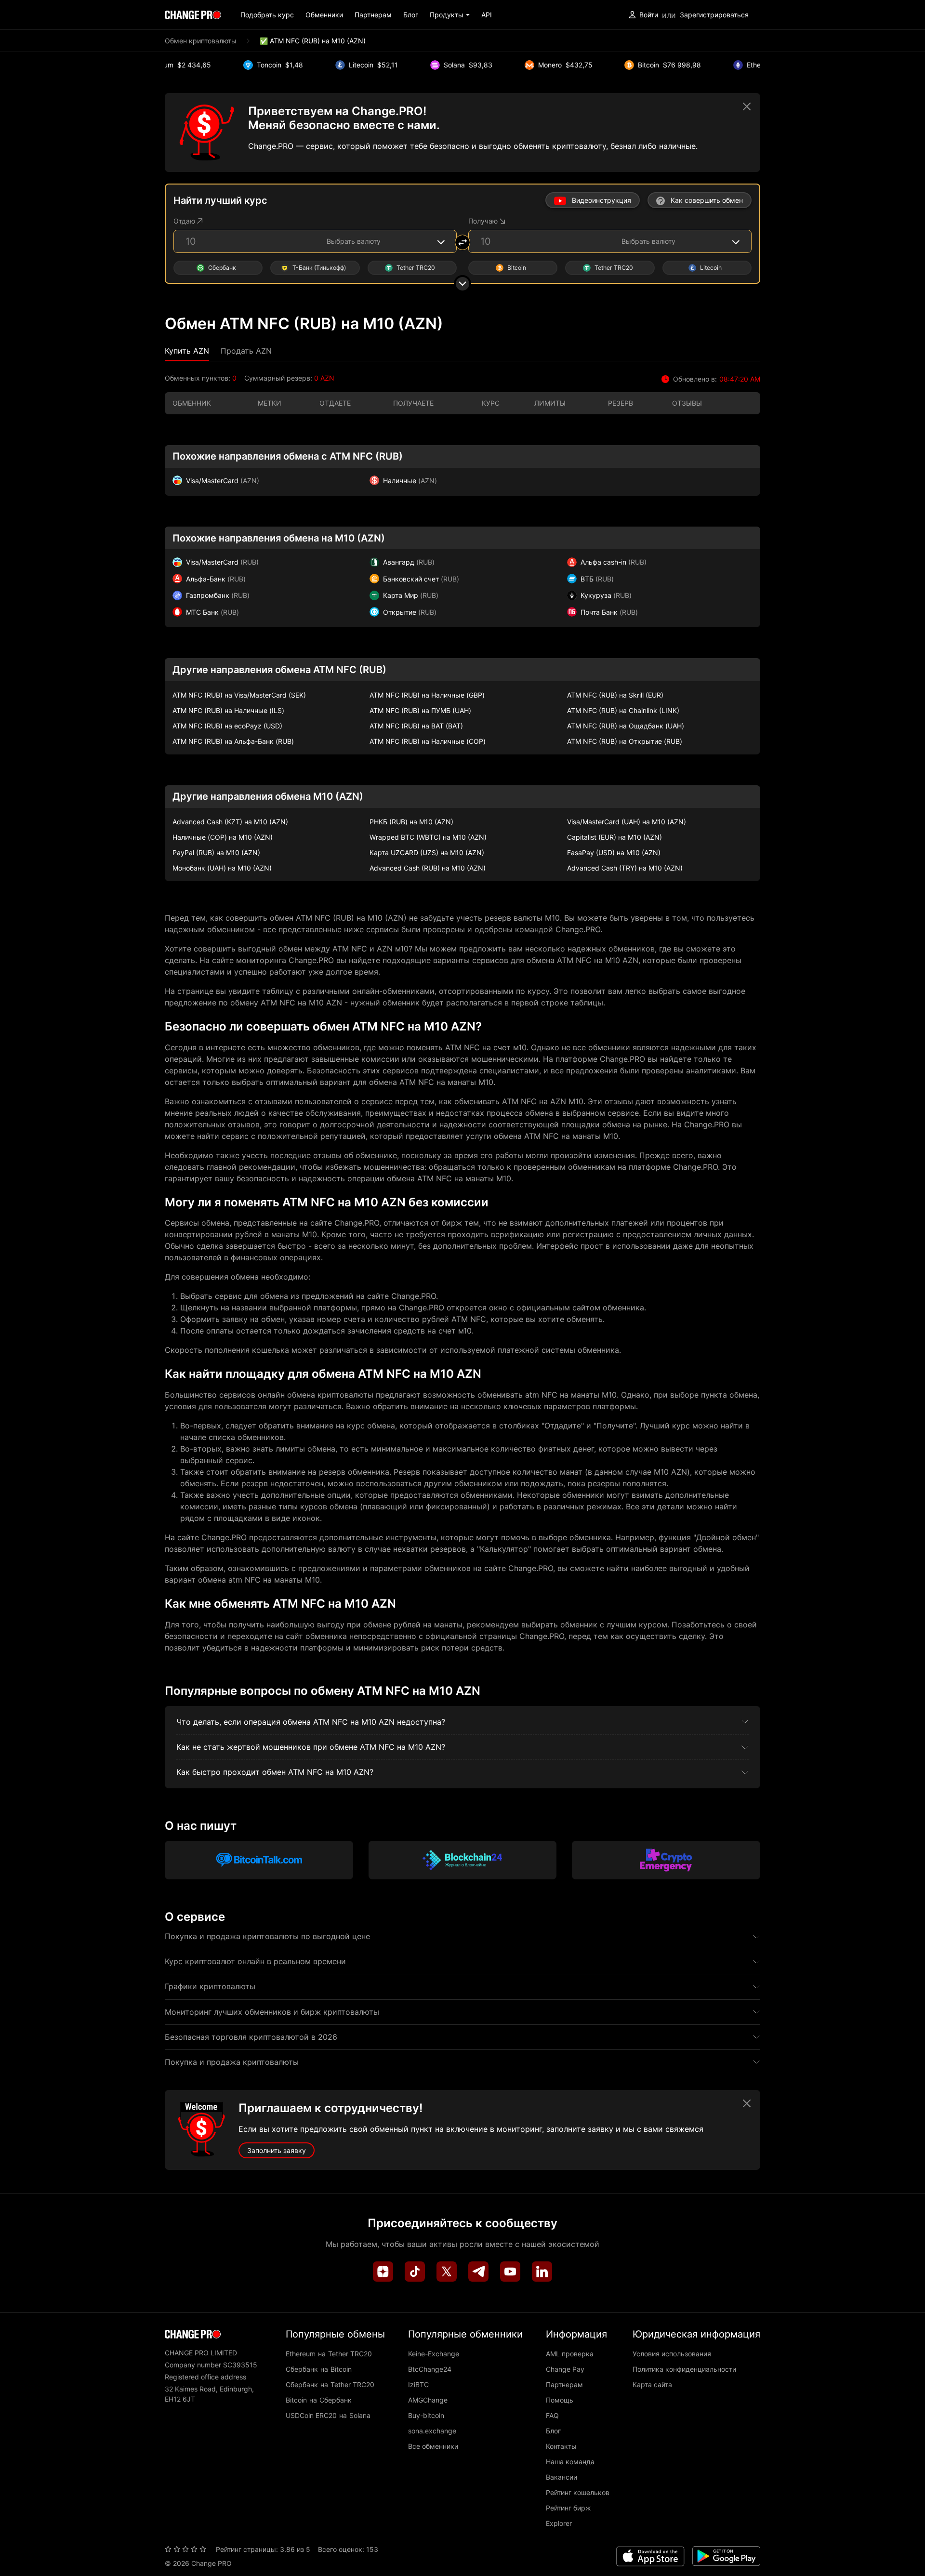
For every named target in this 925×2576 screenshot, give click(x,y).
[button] (450, 15)
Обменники (324, 15)
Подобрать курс (267, 15)
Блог (411, 15)
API (487, 15)
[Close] (747, 106)
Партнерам (373, 15)
